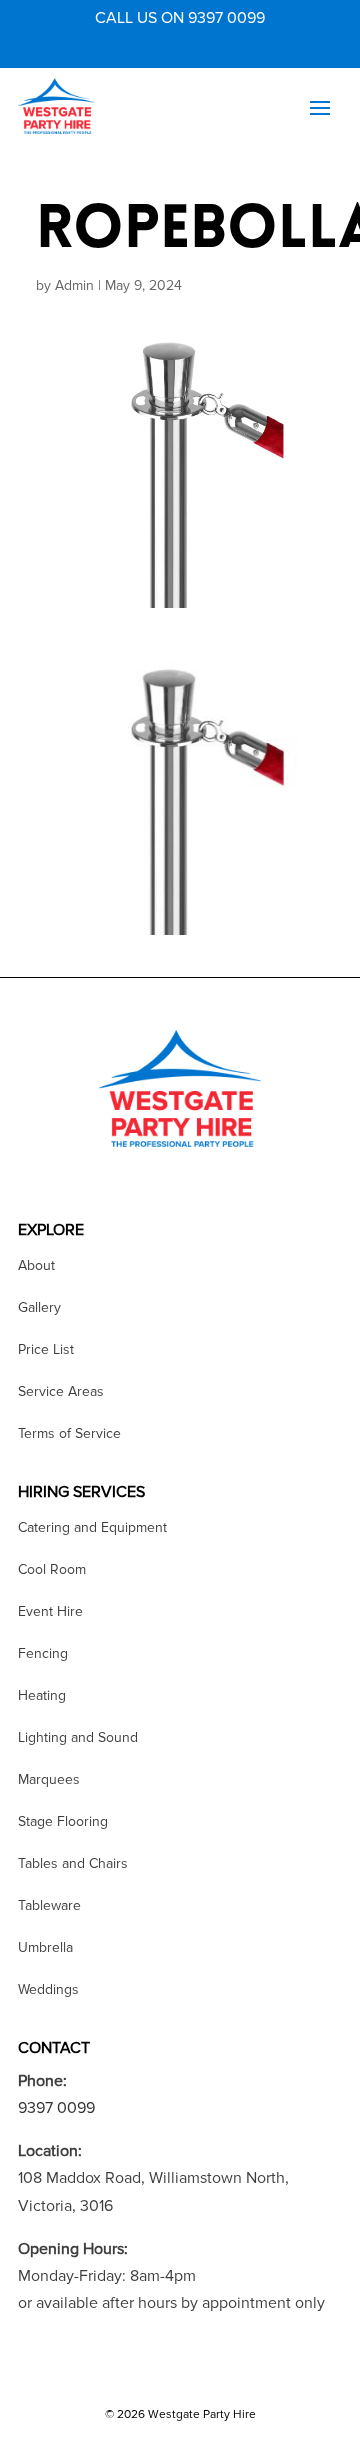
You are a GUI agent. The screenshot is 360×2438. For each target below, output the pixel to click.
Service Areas (61, 1392)
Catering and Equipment (92, 1528)
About (36, 1266)
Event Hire (50, 1612)
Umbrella (45, 1948)
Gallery (39, 1308)
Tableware (49, 1906)
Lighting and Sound (78, 1738)
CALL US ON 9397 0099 (180, 18)
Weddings (48, 1990)
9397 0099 (56, 2108)
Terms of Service (69, 1434)
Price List (46, 1350)
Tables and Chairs (73, 1864)
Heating (42, 1696)
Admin (74, 285)
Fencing (43, 1654)
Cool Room (52, 1570)
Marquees (49, 1780)
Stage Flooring (63, 1822)
